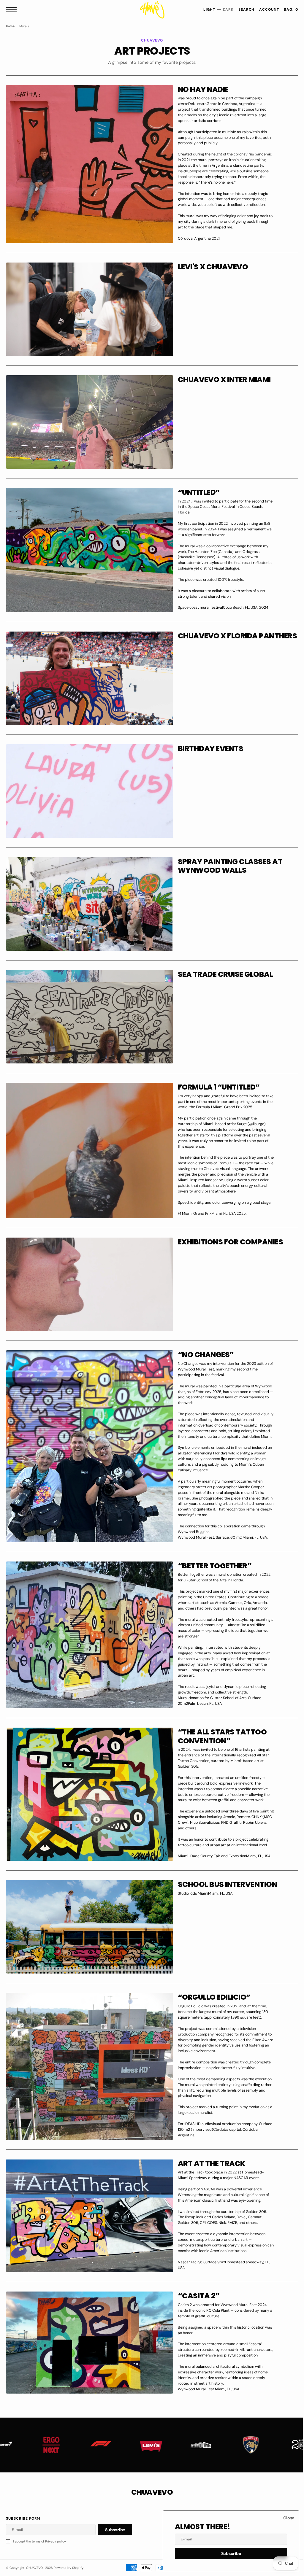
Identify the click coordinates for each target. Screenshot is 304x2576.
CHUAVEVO (35, 2568)
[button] (13, 10)
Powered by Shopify (69, 2568)
